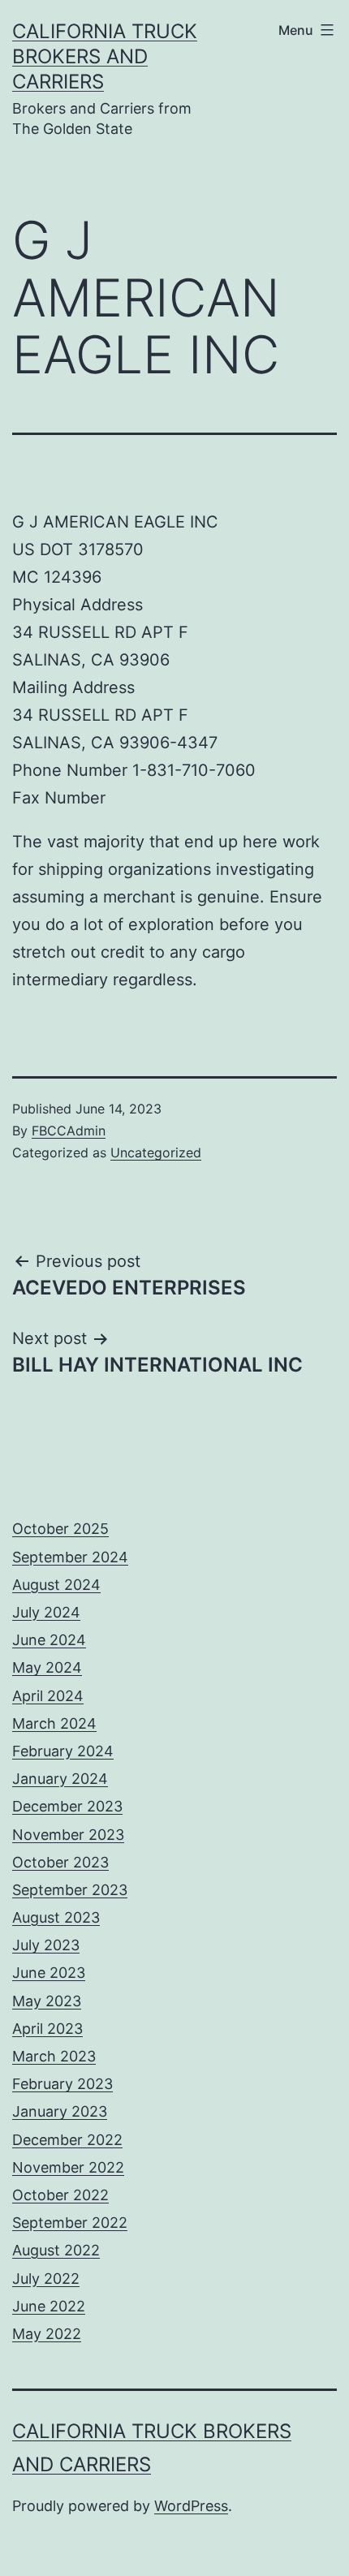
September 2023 (70, 1890)
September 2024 (70, 1557)
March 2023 (54, 2056)
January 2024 (60, 1779)
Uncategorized (156, 1152)
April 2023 (47, 2029)
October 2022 (60, 2195)
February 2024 (63, 1751)
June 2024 (49, 1640)
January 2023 (60, 2111)
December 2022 (67, 2140)
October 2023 (60, 1862)
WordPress (191, 2506)
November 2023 (68, 1835)
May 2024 (47, 1667)
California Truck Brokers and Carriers (105, 56)
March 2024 (54, 1723)
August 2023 (56, 1917)
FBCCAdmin (69, 1131)
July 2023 (46, 1945)
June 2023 (49, 1973)
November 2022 (68, 2167)
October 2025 (60, 1529)
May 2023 (47, 2001)
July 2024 (46, 1612)
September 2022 (70, 2223)
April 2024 (48, 1696)
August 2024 (56, 1585)
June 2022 (49, 2306)
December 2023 (67, 1806)
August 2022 (56, 2250)
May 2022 (47, 2334)
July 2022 (46, 2279)
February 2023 (62, 2084)
